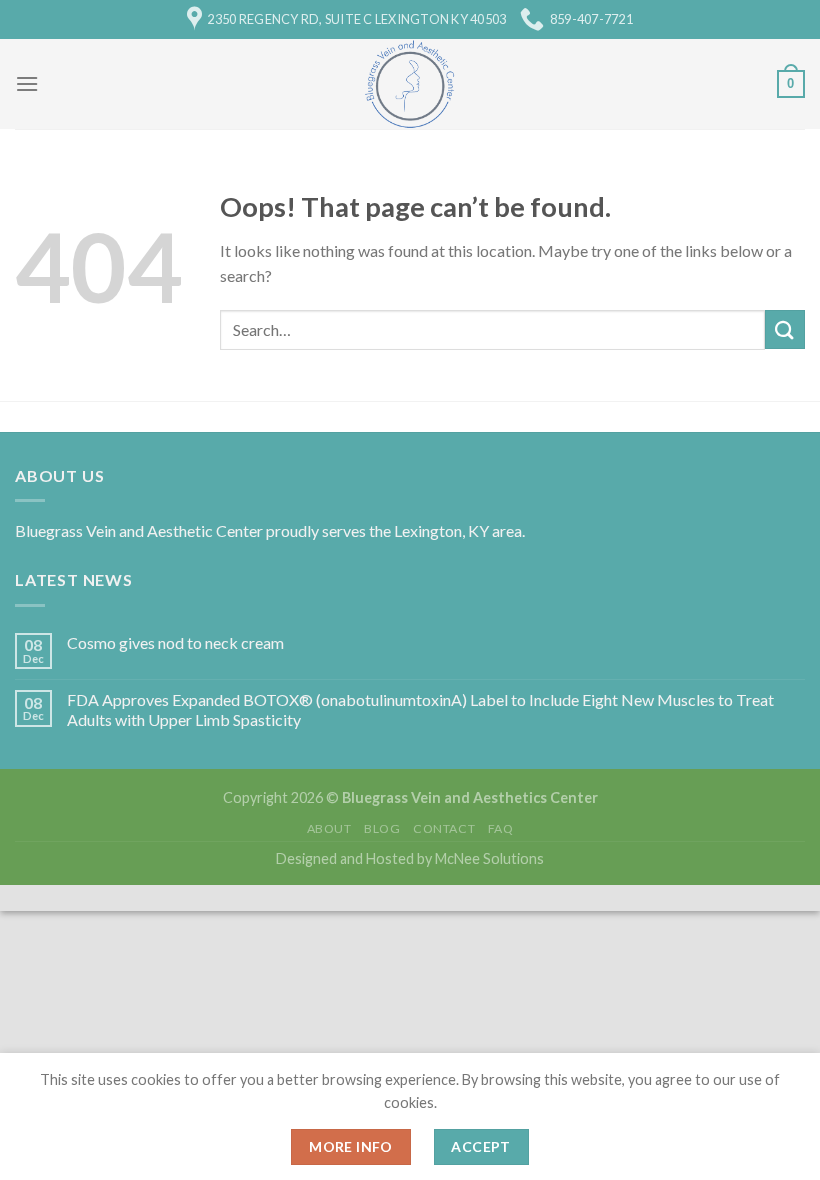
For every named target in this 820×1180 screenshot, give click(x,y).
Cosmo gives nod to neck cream (175, 642)
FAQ (501, 828)
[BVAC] (410, 84)
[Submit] (785, 329)
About (329, 828)
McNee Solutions (488, 858)
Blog (382, 828)
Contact (444, 828)
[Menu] (27, 83)
